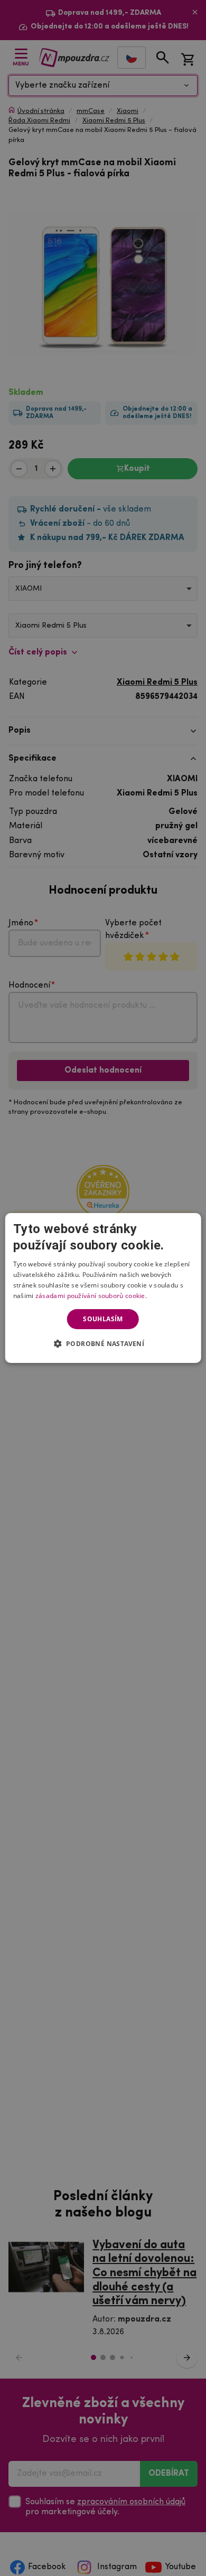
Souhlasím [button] (103, 1319)
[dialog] (103, 1288)
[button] (103, 1343)
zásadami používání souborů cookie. (91, 1296)
